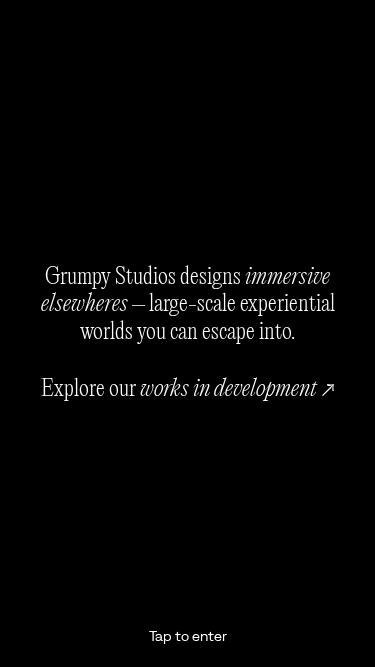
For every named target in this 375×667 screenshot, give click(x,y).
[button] (187, 333)
